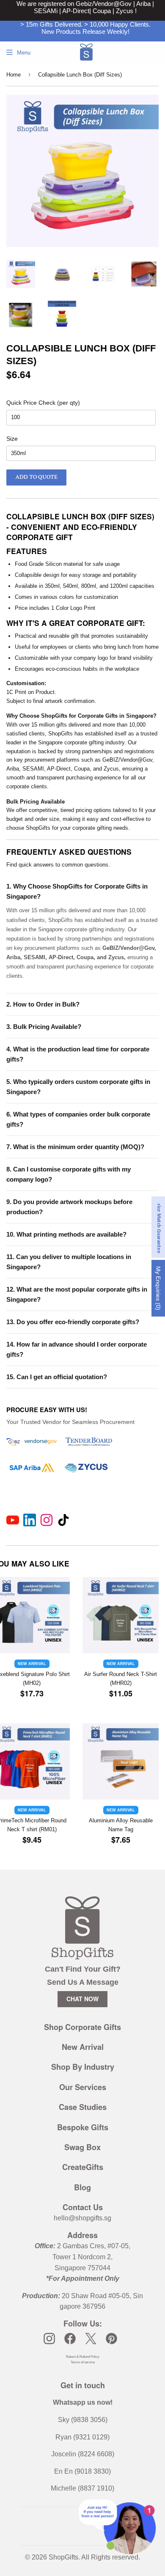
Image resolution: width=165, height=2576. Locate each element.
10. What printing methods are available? (66, 1234)
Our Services (83, 2087)
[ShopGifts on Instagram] (49, 2339)
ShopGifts (63, 2557)
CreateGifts (83, 2167)
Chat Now (82, 1999)
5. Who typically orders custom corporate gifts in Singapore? (78, 1087)
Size (12, 439)
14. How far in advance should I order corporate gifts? (77, 1349)
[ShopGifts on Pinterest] (111, 2339)
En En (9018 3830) (82, 2471)
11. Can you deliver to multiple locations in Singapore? (69, 1262)
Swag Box (82, 2147)
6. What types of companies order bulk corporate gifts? (78, 1119)
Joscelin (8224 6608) (83, 2454)
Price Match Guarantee (159, 1227)
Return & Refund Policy (83, 2357)
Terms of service (83, 2362)
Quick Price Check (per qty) (43, 403)
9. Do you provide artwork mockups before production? (69, 1207)
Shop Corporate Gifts (82, 2027)
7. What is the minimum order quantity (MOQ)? (75, 1147)
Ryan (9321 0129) (82, 2437)
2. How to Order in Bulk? (43, 1004)
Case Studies (83, 2107)
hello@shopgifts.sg (82, 2218)
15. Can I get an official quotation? (57, 1377)
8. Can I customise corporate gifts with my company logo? (69, 1174)
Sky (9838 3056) (83, 2420)
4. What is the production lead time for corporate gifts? (78, 1054)
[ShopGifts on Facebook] (70, 2339)
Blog (82, 2187)
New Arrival (83, 2047)
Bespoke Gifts (83, 2127)
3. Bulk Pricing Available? (44, 1027)
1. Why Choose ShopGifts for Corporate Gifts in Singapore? (77, 891)
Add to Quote (36, 477)
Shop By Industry (83, 2067)
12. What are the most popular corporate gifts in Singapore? (77, 1294)
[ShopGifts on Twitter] (91, 2339)
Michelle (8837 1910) (82, 2488)
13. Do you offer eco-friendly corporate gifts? (73, 1322)
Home (14, 75)
